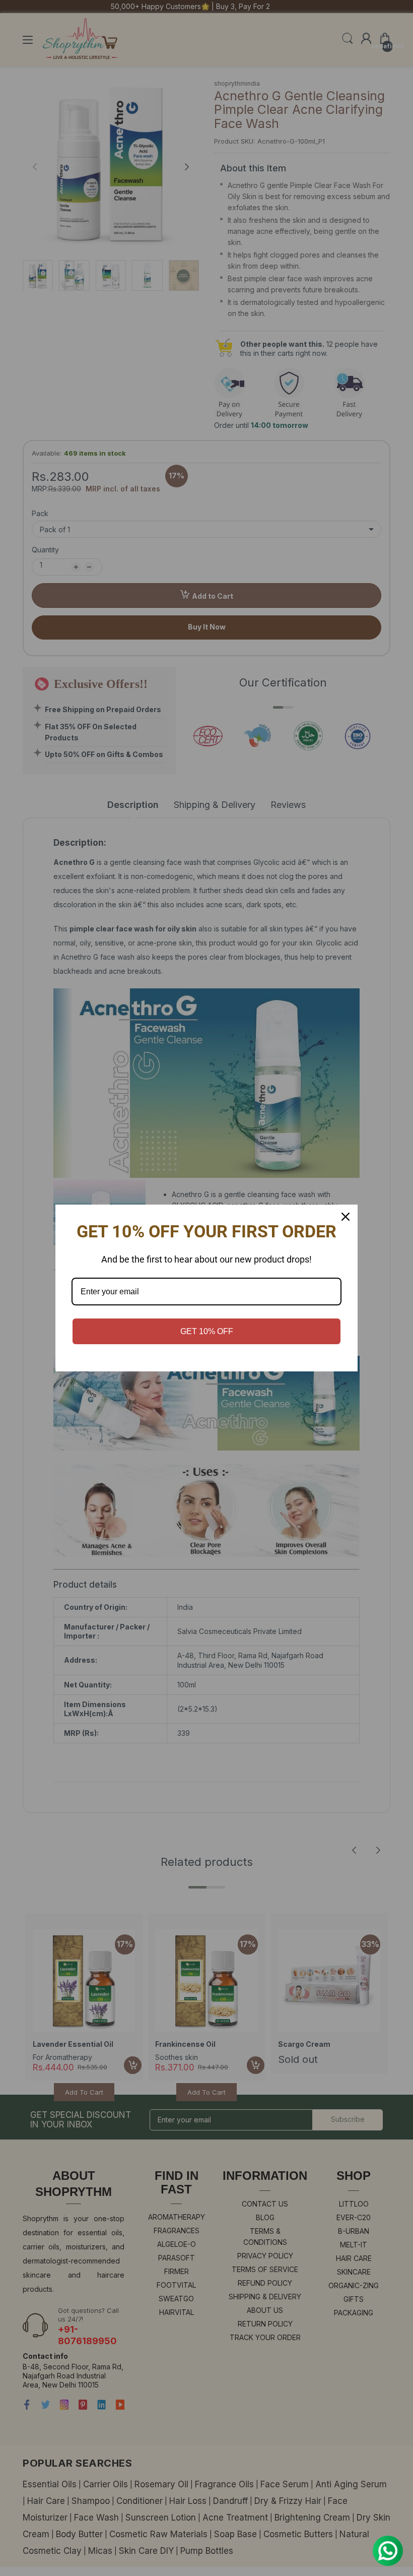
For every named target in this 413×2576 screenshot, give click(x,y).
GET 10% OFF (207, 1331)
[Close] (346, 1217)
